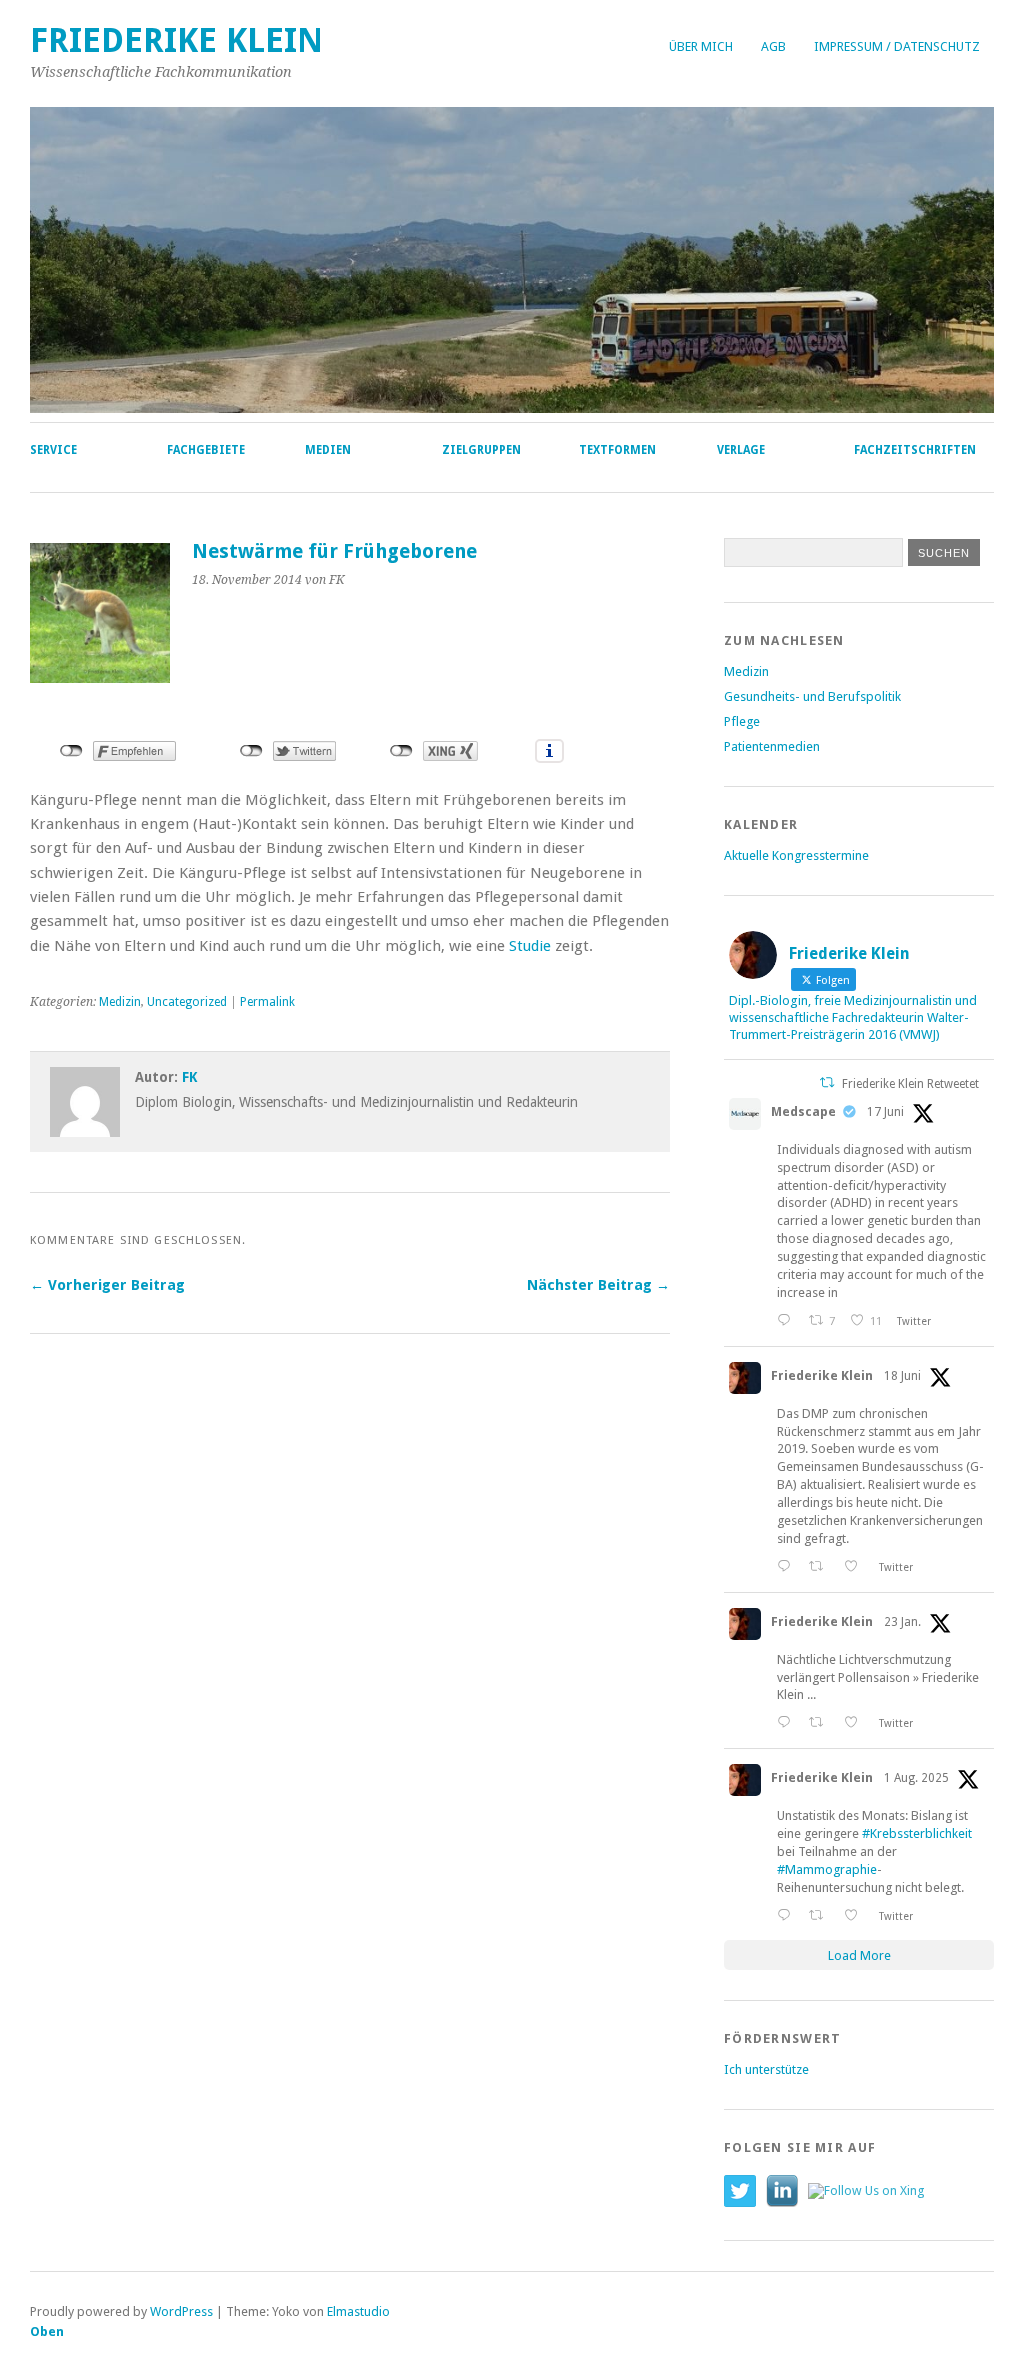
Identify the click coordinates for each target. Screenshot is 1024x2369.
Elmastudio (358, 2311)
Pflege (742, 721)
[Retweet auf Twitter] (827, 1082)
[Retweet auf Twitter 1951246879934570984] (821, 1915)
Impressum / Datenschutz (897, 46)
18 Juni (902, 1376)
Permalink (267, 1002)
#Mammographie (827, 1869)
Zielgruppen (481, 450)
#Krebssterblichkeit (917, 1833)
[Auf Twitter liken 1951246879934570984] (856, 1915)
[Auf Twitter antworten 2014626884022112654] (788, 1722)
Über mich (701, 46)
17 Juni (885, 1112)
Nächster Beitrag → (598, 1285)
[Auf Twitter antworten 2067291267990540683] (788, 1320)
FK (189, 1077)
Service (53, 450)
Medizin (120, 1002)
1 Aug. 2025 (916, 1778)
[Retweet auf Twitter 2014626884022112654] (821, 1722)
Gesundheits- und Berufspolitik (812, 696)
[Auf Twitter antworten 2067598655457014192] (788, 1566)
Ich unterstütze (766, 2069)
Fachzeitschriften (915, 450)
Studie (530, 946)
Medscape (803, 1111)
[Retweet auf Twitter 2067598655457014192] (821, 1566)
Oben (47, 2331)
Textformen (617, 450)
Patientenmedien (772, 746)
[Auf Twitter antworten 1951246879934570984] (788, 1915)
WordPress (181, 2311)
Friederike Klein (176, 40)
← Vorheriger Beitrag (107, 1285)
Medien (328, 450)
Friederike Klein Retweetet (910, 1084)
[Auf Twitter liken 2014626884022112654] (856, 1722)
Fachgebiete (206, 450)
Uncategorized (187, 1002)
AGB (773, 46)
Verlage (741, 450)
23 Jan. (902, 1622)
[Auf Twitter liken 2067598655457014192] (856, 1566)
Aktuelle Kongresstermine (796, 855)
